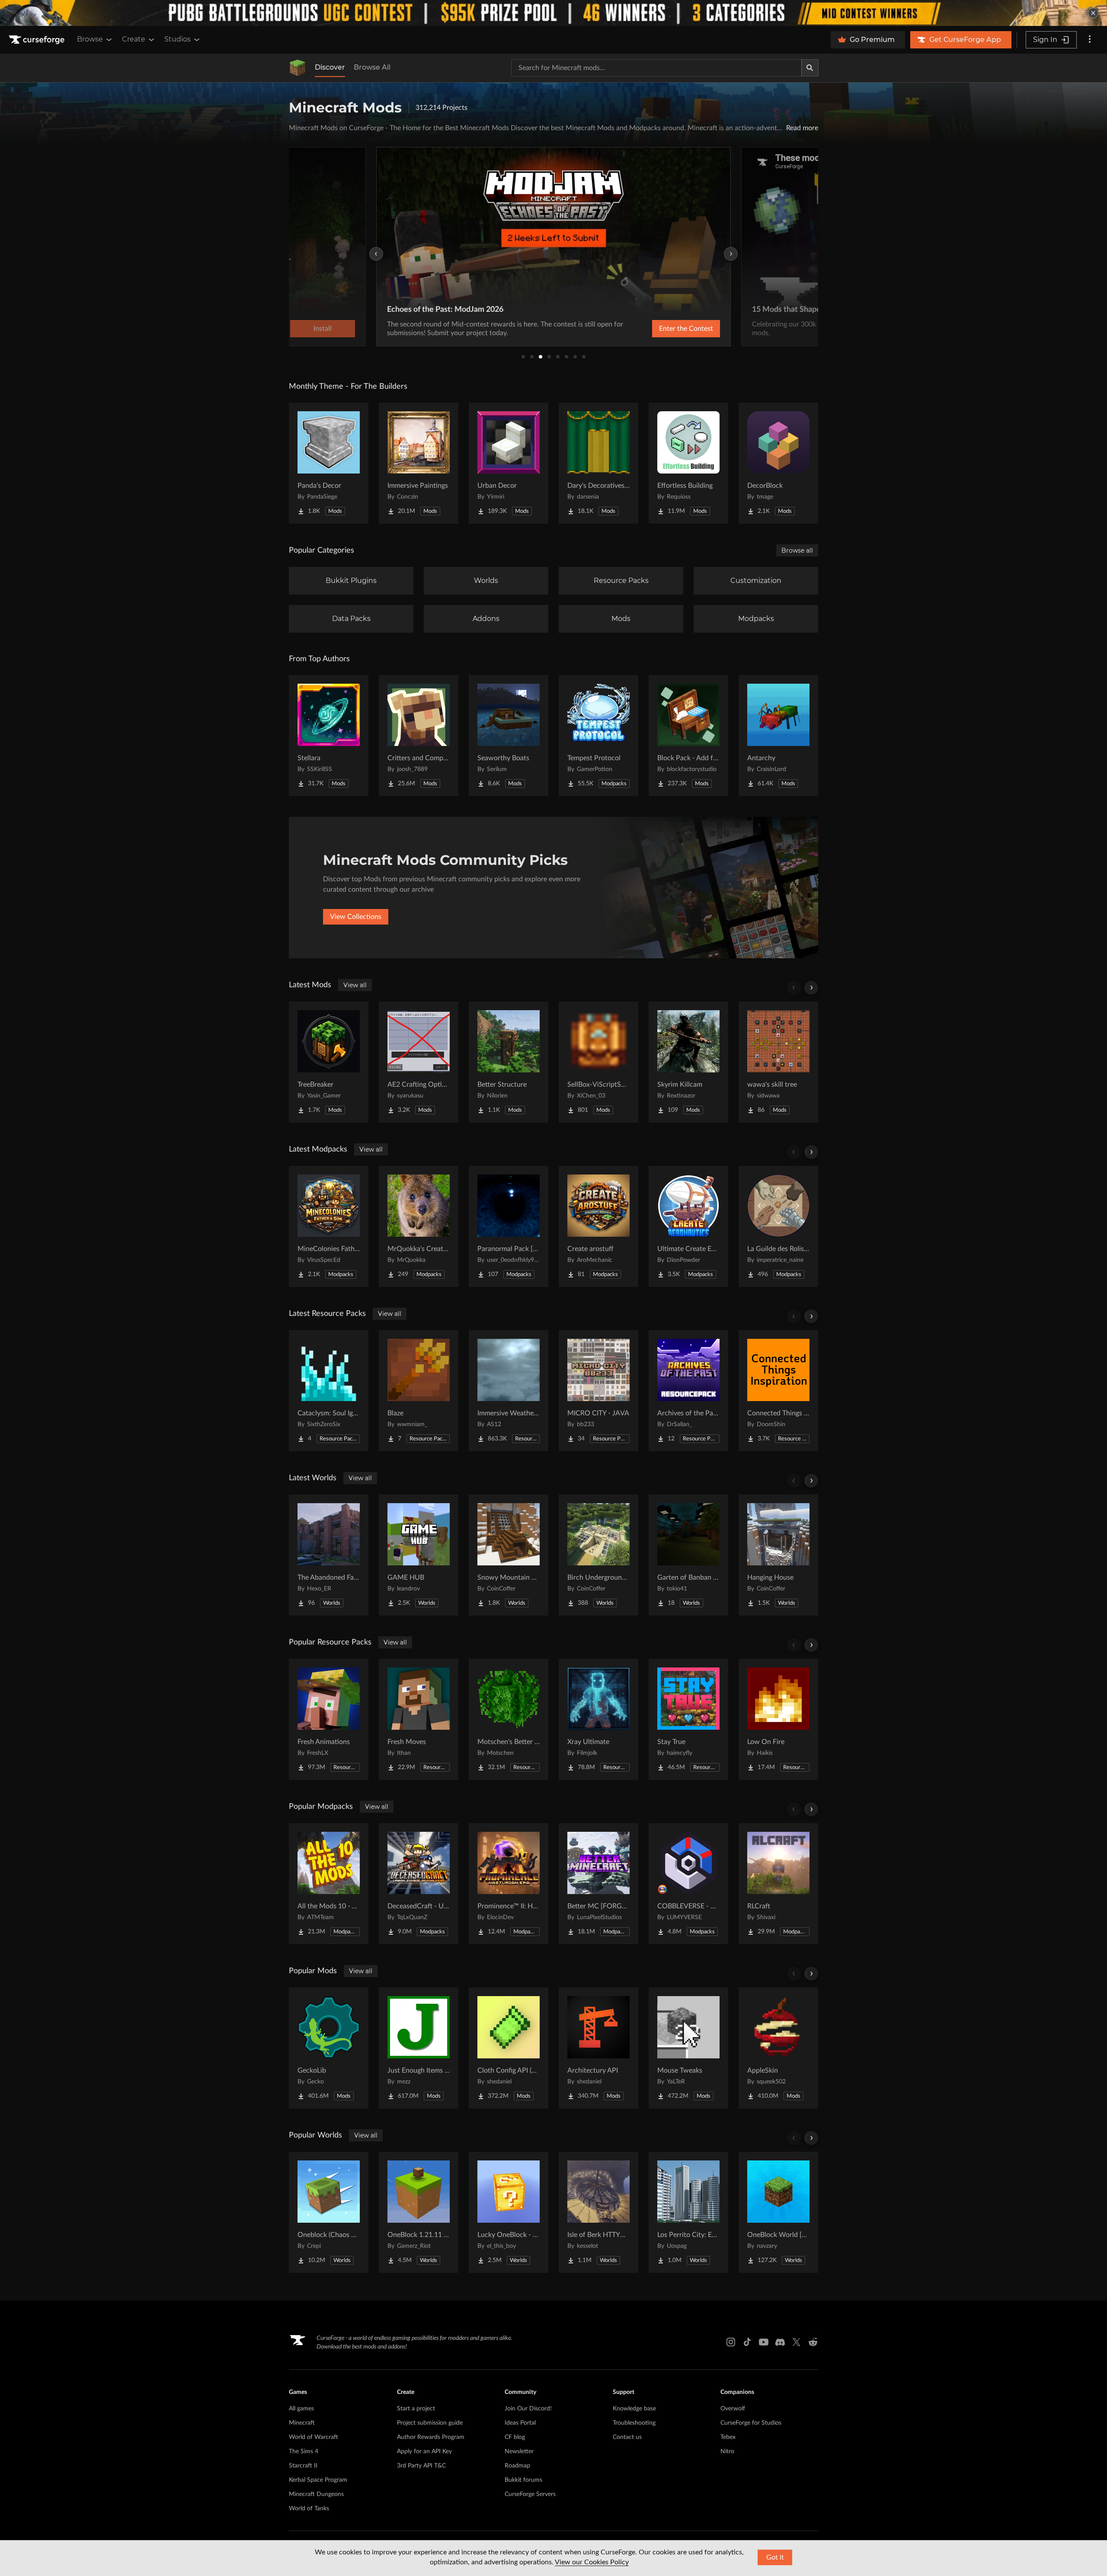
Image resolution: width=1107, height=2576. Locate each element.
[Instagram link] (731, 2342)
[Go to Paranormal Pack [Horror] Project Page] (509, 1226)
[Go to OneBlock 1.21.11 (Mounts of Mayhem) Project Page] (419, 2212)
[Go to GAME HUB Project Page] (419, 1555)
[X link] (797, 2342)
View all (355, 985)
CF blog (515, 2437)
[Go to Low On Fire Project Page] (778, 1719)
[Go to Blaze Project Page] (419, 1391)
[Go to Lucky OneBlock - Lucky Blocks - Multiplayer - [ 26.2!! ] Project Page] (509, 2212)
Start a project (416, 2409)
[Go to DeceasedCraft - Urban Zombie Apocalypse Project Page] (419, 1884)
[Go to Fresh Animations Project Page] (329, 1719)
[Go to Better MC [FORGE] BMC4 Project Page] (598, 1884)
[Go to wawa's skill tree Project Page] (778, 1062)
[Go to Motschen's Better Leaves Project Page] (509, 1719)
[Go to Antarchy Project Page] (778, 736)
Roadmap (517, 2466)
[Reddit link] (813, 2342)
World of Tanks (309, 2509)
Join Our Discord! (528, 2409)
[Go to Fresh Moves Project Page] (419, 1719)
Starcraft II (303, 2466)
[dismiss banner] (1093, 13)
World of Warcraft (314, 2437)
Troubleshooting (634, 2423)
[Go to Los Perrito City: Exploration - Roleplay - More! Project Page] (688, 2212)
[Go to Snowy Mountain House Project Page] (509, 1555)
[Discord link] (780, 2342)
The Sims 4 (304, 2451)
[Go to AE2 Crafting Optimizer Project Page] (419, 1062)
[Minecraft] (298, 68)
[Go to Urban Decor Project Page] (509, 463)
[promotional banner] (553, 13)
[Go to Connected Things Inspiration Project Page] (778, 1391)
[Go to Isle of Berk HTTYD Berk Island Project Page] (598, 2212)
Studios (178, 39)
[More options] (1090, 40)
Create (134, 39)
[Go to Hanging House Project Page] (778, 1555)
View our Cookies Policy (592, 2562)
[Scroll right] (811, 988)
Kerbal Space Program (318, 2480)
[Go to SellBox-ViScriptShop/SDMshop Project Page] (598, 1062)
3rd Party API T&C (421, 2466)
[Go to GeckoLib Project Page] (329, 2048)
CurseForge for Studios (751, 2423)
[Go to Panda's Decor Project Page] (329, 463)
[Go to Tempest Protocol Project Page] (598, 736)
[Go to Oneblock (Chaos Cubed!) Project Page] (329, 2212)
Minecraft (302, 2423)
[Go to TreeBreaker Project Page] (329, 1062)
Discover (330, 67)
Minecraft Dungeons (316, 2494)
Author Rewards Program (431, 2437)
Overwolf (733, 2409)
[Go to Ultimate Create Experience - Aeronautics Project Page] (688, 1226)
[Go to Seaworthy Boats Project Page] (509, 736)
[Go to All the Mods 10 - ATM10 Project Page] (329, 1884)
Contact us (627, 2437)
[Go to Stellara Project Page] (329, 736)
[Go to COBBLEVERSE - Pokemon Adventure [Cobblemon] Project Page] (688, 1884)
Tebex (728, 2437)
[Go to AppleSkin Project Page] (778, 2048)
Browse (90, 39)
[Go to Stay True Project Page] (688, 1719)
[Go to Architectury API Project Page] (598, 2048)
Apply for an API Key (424, 2451)
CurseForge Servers (530, 2494)
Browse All (372, 67)
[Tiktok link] (747, 2342)
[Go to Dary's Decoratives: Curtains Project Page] (598, 463)
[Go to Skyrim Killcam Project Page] (688, 1062)
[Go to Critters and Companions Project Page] (419, 736)
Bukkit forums (523, 2480)
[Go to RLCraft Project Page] (778, 1884)
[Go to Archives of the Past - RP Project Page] (688, 1391)
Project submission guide (430, 2423)
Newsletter (519, 2451)
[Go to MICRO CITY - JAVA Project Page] (598, 1391)
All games (301, 2409)
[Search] (810, 68)
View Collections (356, 917)
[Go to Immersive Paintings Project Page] (419, 463)
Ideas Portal (520, 2423)
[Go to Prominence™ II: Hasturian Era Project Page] (509, 1884)
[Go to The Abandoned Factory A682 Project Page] (329, 1555)
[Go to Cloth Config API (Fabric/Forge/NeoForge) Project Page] (509, 2048)
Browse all (797, 550)
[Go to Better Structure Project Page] (509, 1062)
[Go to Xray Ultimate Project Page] (598, 1719)
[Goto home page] (38, 40)
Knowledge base (634, 2409)
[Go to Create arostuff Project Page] (598, 1226)
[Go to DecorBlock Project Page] (778, 463)
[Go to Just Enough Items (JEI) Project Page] (419, 2048)
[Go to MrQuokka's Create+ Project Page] (419, 1226)
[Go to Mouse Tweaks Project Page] (688, 2048)
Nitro (727, 2451)
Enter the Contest (686, 329)
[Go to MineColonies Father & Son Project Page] (329, 1226)
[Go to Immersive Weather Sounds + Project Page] (509, 1391)
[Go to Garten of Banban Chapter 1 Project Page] (688, 1555)
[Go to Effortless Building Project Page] (688, 463)
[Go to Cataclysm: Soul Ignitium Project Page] (329, 1391)
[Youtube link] (764, 2342)
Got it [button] (775, 2557)
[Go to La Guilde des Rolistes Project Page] (778, 1226)
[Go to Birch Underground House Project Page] (598, 1555)
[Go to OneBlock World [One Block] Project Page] (778, 2212)
